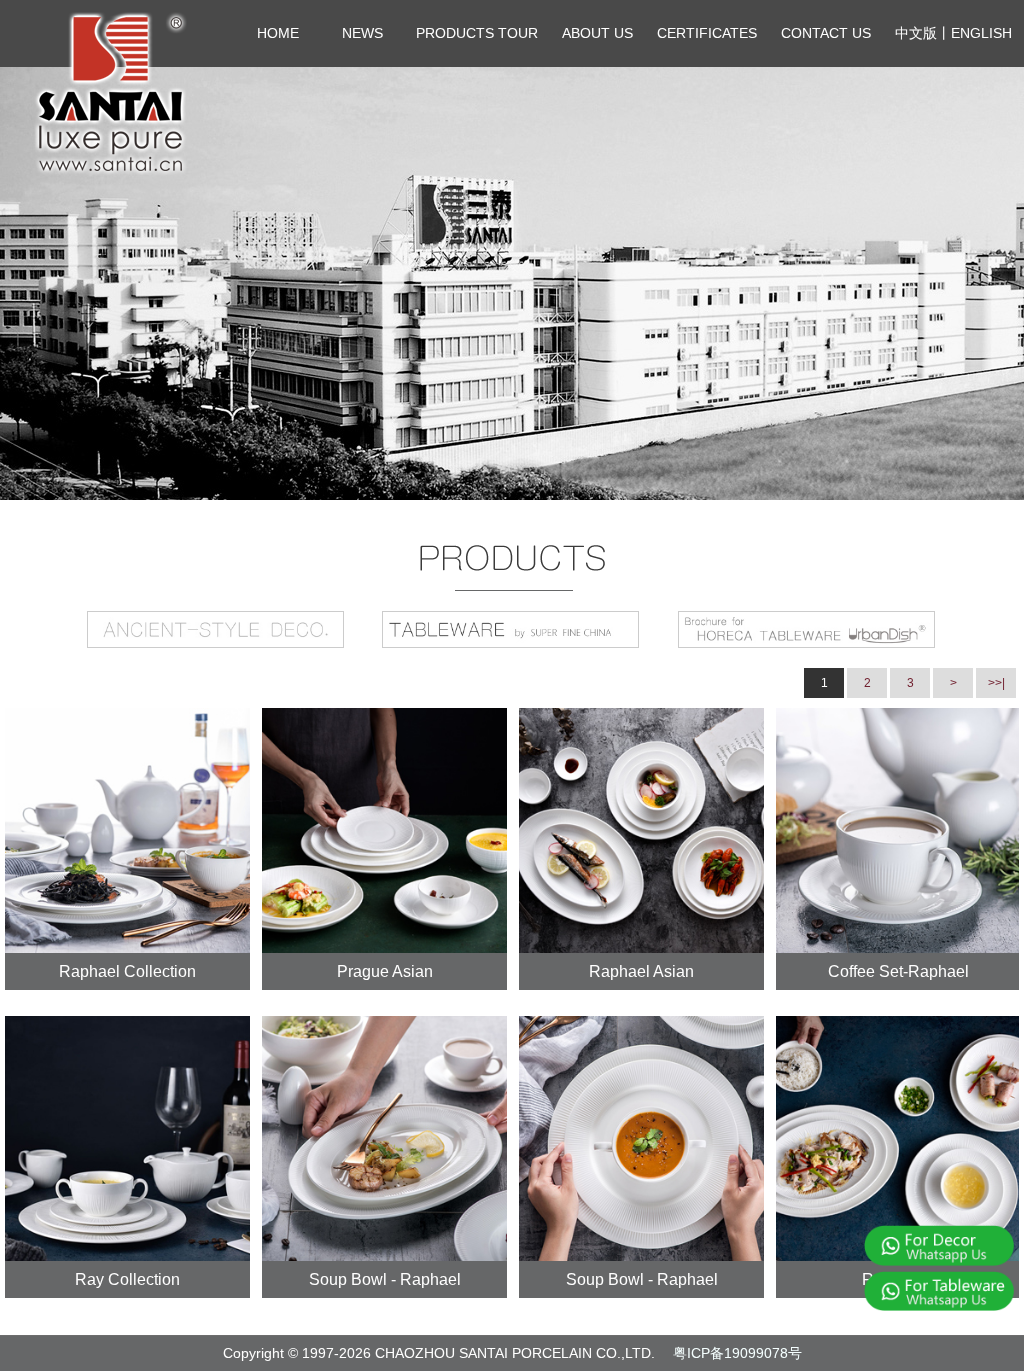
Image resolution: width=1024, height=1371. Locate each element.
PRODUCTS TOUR (477, 33)
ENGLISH (981, 33)
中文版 (916, 33)
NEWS (362, 33)
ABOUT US (597, 33)
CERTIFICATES (707, 33)
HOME (278, 33)
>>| (996, 683)
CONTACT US (826, 33)
